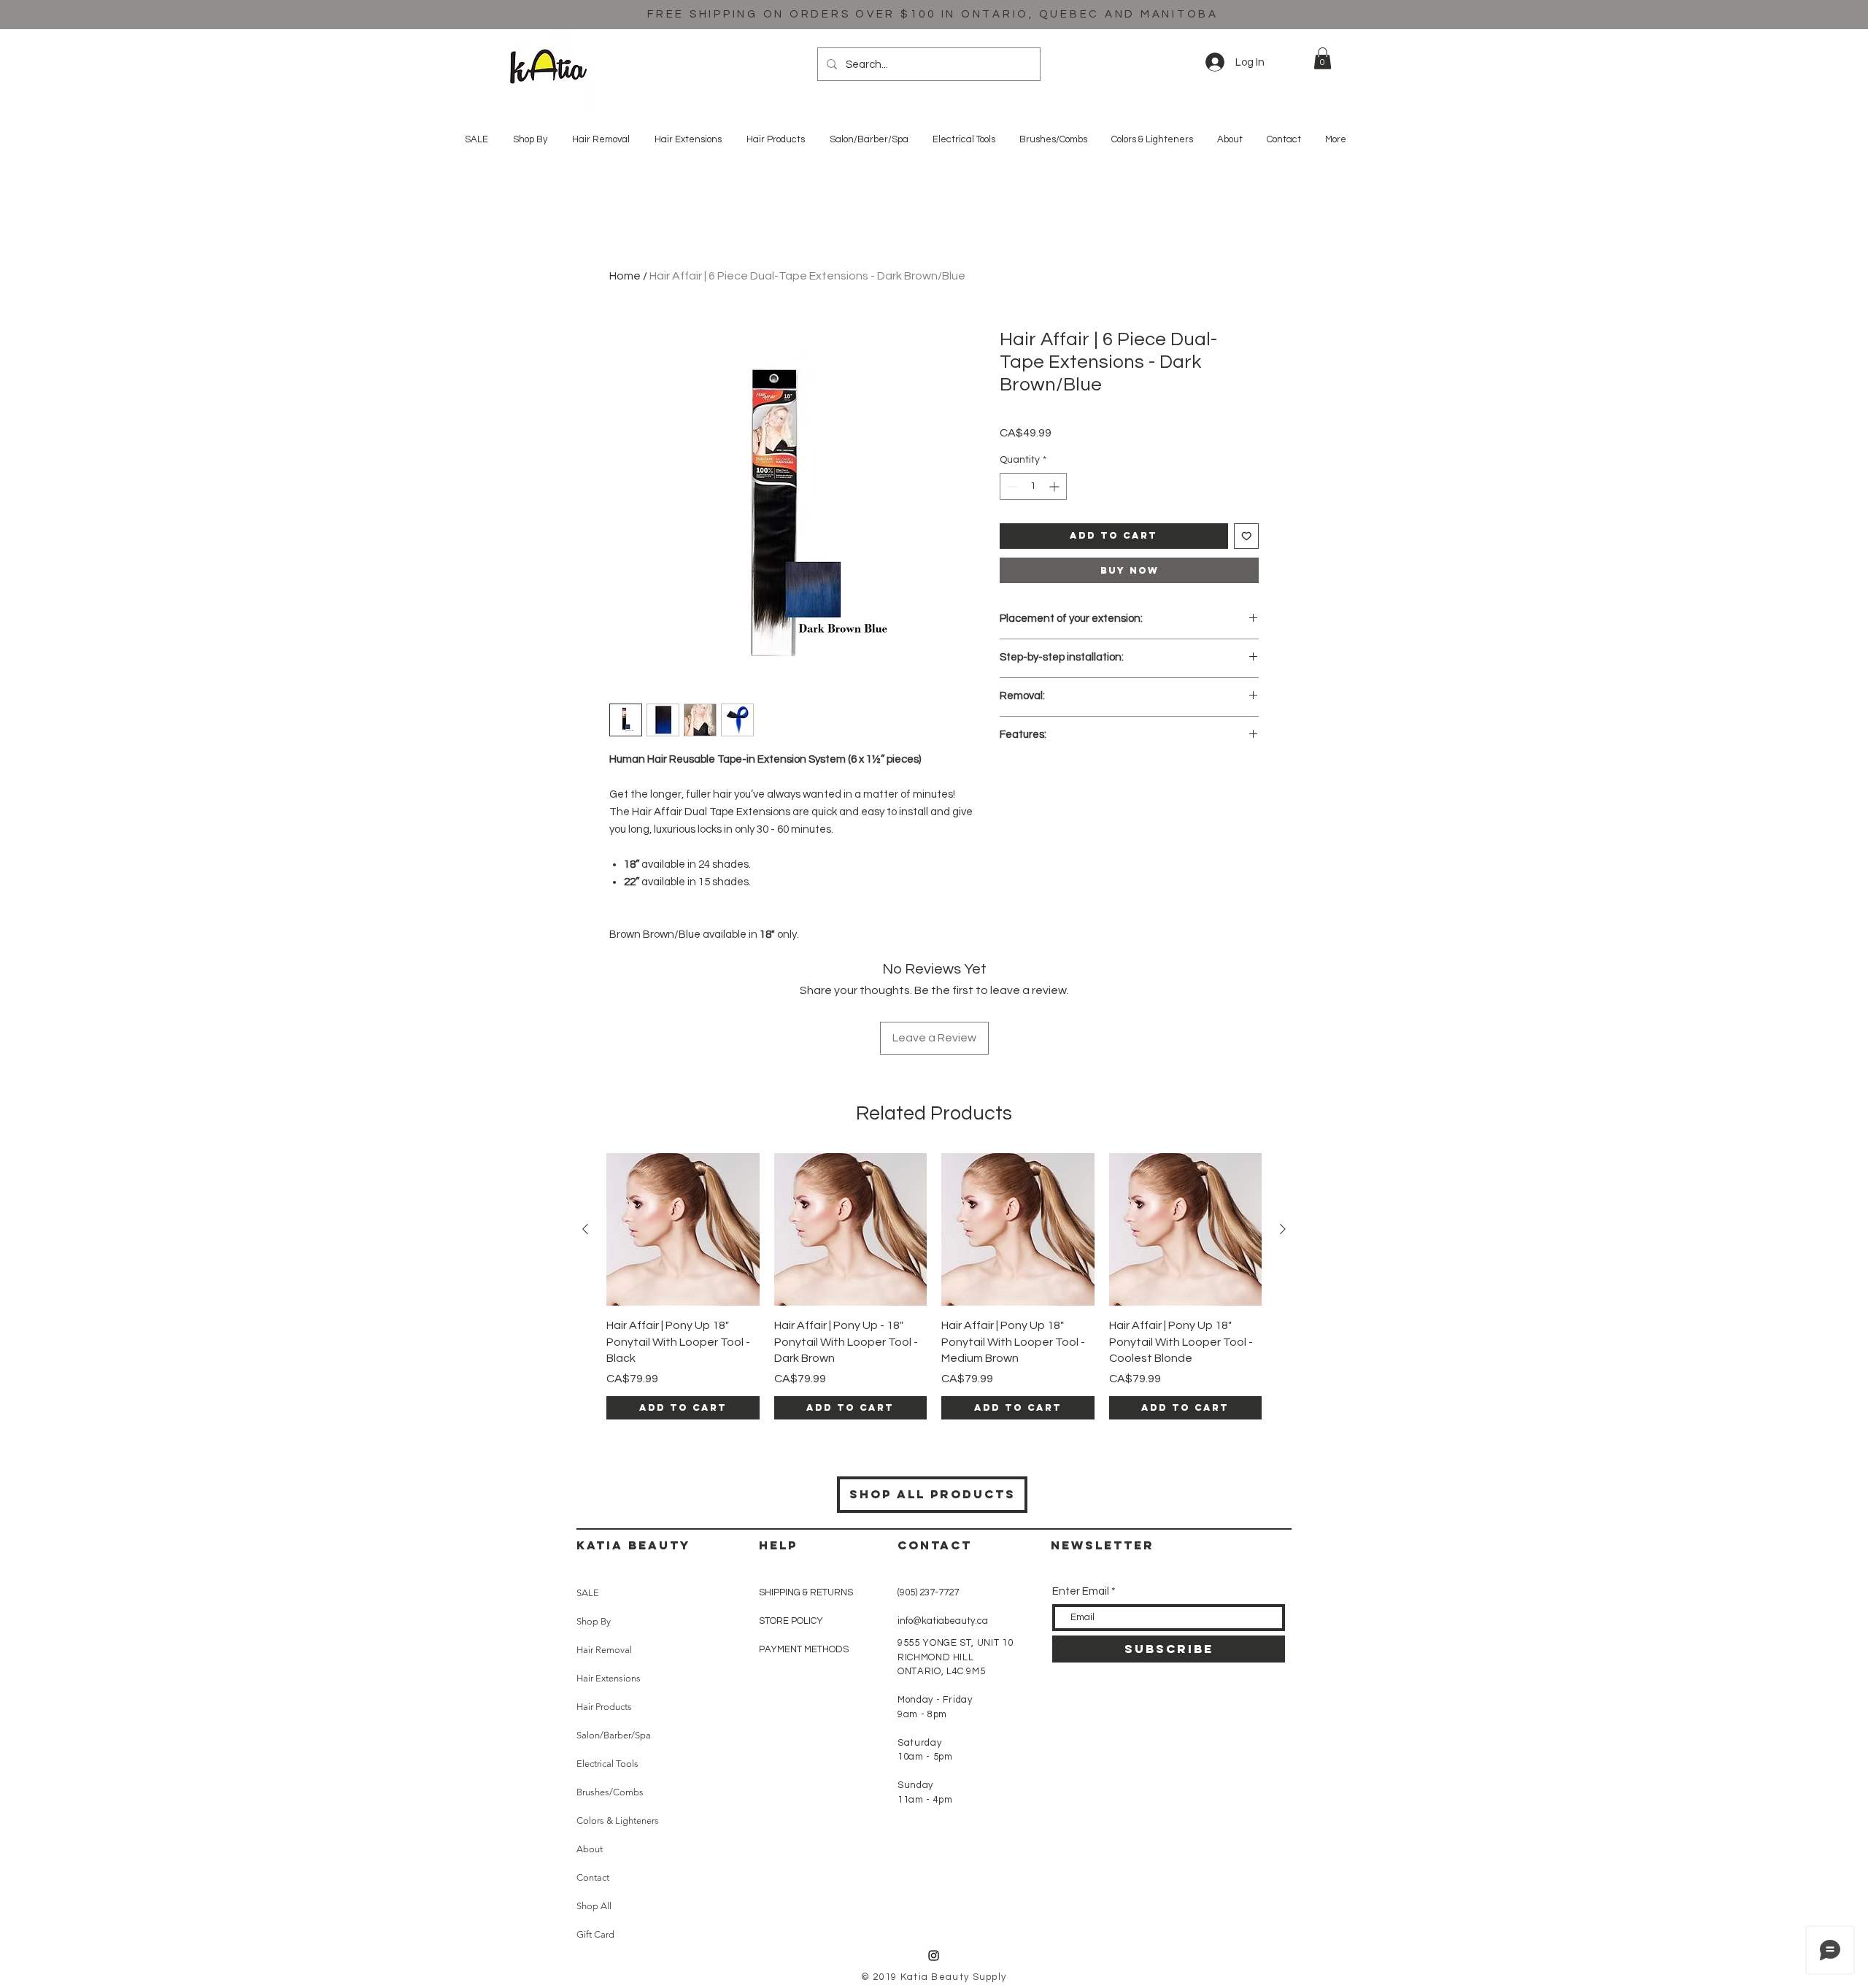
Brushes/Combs (610, 1792)
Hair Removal (604, 1650)
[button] (1323, 58)
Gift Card (595, 1934)
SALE (588, 1593)
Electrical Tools (607, 1764)
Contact (593, 1877)
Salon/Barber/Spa (614, 1735)
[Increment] (1055, 486)
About (590, 1849)
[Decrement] (1011, 486)
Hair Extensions (609, 1678)
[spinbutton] (1033, 486)
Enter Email (1081, 1591)
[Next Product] (1283, 1229)
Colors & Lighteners (618, 1821)
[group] (934, 1286)
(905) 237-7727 (928, 1592)
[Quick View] (683, 1230)
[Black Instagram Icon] (934, 1956)
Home (625, 276)
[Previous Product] (585, 1229)
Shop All (594, 1906)
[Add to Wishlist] (1247, 536)
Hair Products (604, 1707)
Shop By (594, 1621)
